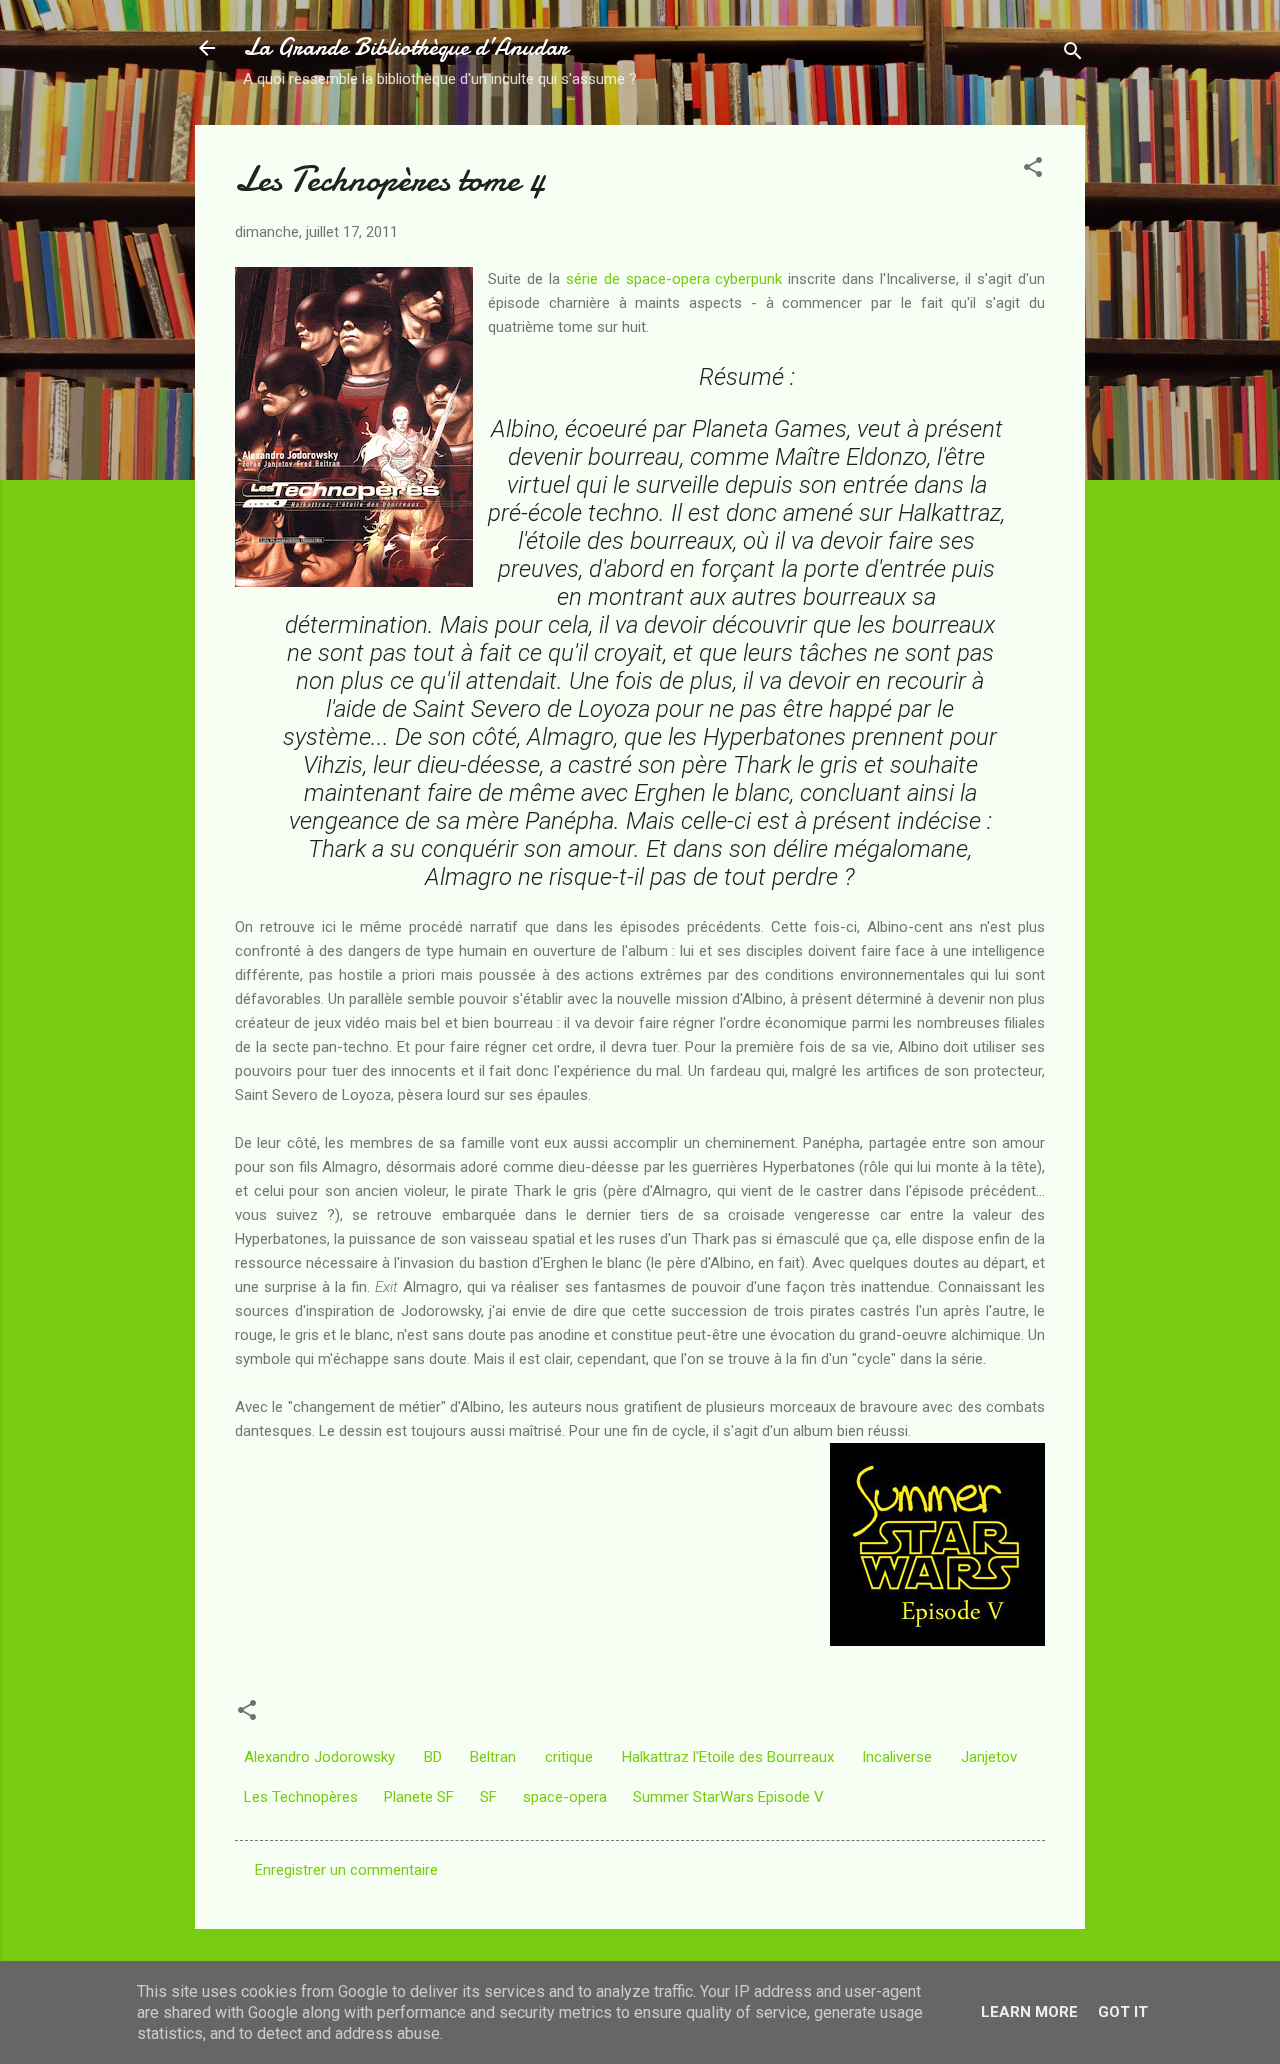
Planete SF (419, 1797)
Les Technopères (301, 1797)
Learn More (1029, 2012)
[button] (1033, 170)
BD (433, 1757)
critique (569, 1757)
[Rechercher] (1073, 54)
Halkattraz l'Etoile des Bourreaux (728, 1757)
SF (488, 1797)
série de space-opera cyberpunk (674, 279)
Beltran (493, 1757)
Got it (1123, 2012)
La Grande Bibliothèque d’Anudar (405, 47)
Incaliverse (897, 1757)
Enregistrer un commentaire (346, 1870)
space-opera (565, 1797)
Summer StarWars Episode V (728, 1797)
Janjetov (989, 1757)
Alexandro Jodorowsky (319, 1757)
